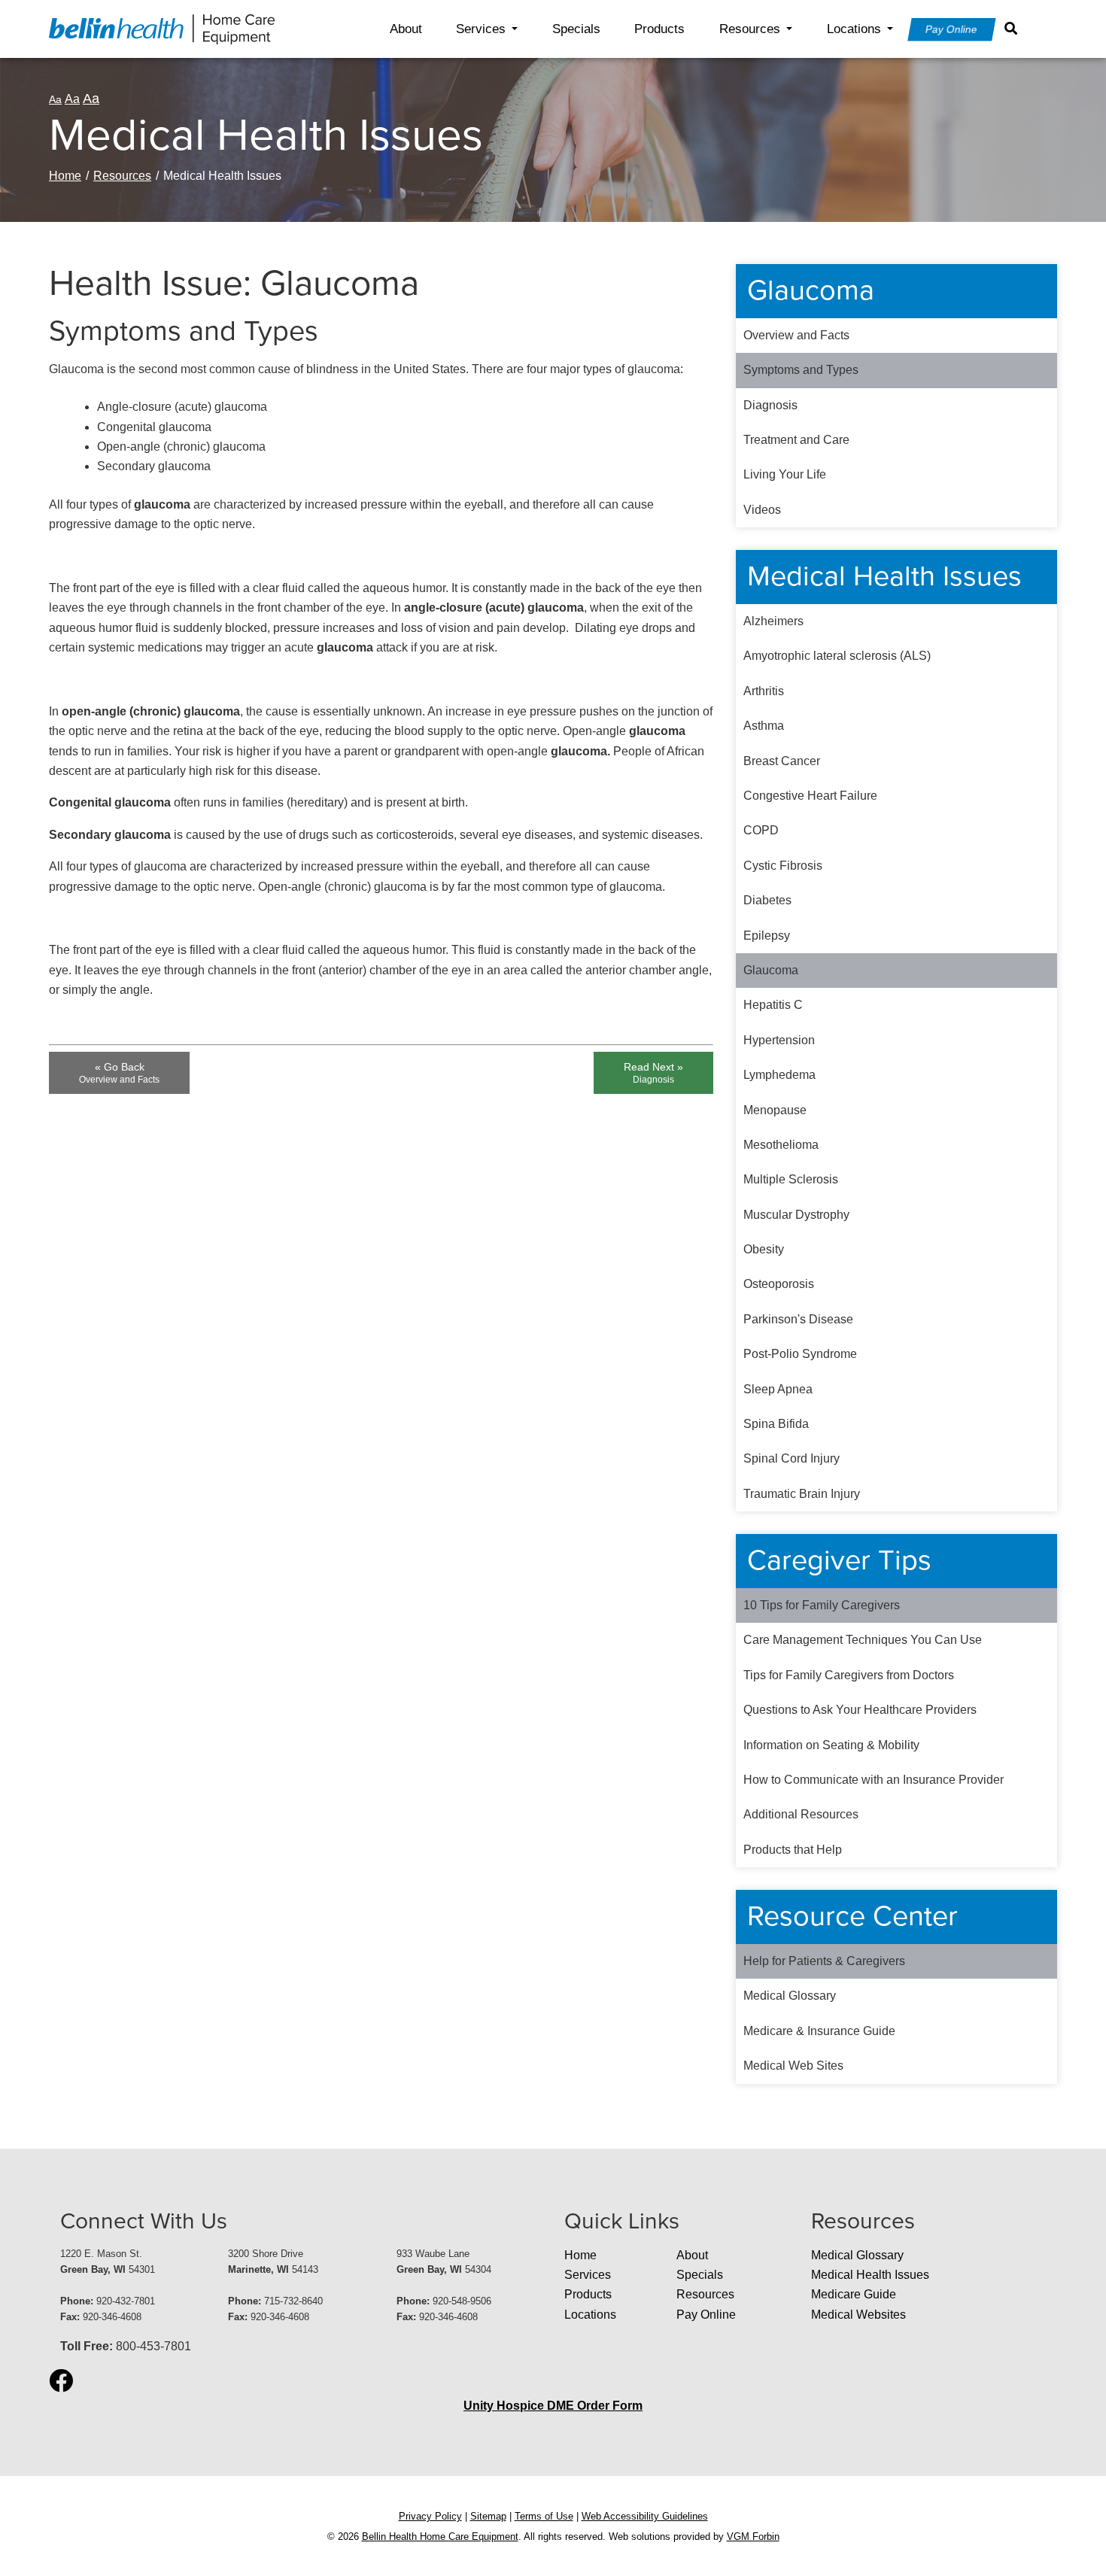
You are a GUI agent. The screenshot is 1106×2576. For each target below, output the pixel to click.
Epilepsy (767, 936)
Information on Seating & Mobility (831, 1745)
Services (481, 29)
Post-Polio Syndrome (800, 1354)
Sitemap (488, 2516)
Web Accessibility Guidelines (645, 2516)
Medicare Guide (854, 2294)
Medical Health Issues (870, 2275)
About (406, 29)
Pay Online (952, 29)
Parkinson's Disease (798, 1319)
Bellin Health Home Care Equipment (440, 2537)
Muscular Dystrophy (796, 1215)
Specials (576, 29)
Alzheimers (773, 621)
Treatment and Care (796, 440)
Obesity (764, 1249)
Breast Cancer (782, 761)
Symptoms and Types (801, 370)
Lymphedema (779, 1075)
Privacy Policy (430, 2516)
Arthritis (764, 691)
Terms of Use (544, 2516)
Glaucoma (771, 970)
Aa (55, 99)
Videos (762, 510)
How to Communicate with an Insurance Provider (874, 1780)
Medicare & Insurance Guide (819, 2031)
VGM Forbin (753, 2537)
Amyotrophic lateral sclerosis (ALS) (837, 656)
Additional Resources (801, 1814)
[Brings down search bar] (1014, 29)
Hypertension (779, 1040)
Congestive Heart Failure (810, 796)
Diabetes (767, 900)
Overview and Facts (796, 335)
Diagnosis (770, 405)
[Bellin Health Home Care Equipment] (162, 28)
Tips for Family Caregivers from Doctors (849, 1675)
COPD (761, 830)
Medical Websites (858, 2315)
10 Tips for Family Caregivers (822, 1605)
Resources (750, 29)
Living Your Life (785, 474)
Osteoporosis (779, 1284)
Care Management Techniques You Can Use (863, 1640)
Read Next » (653, 1073)
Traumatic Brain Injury (802, 1494)
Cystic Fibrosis (783, 866)
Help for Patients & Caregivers (824, 1961)
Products (659, 29)
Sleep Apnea (778, 1389)
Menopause (775, 1110)
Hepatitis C (773, 1005)
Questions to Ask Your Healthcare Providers (860, 1710)
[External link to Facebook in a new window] (61, 2382)
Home (65, 176)
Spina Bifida (776, 1424)
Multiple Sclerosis (791, 1179)
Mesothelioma (781, 1145)
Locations (854, 29)
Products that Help (793, 1850)
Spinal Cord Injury (792, 1458)
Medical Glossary (790, 1996)
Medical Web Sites (793, 2066)
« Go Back (119, 1073)
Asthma (764, 726)
